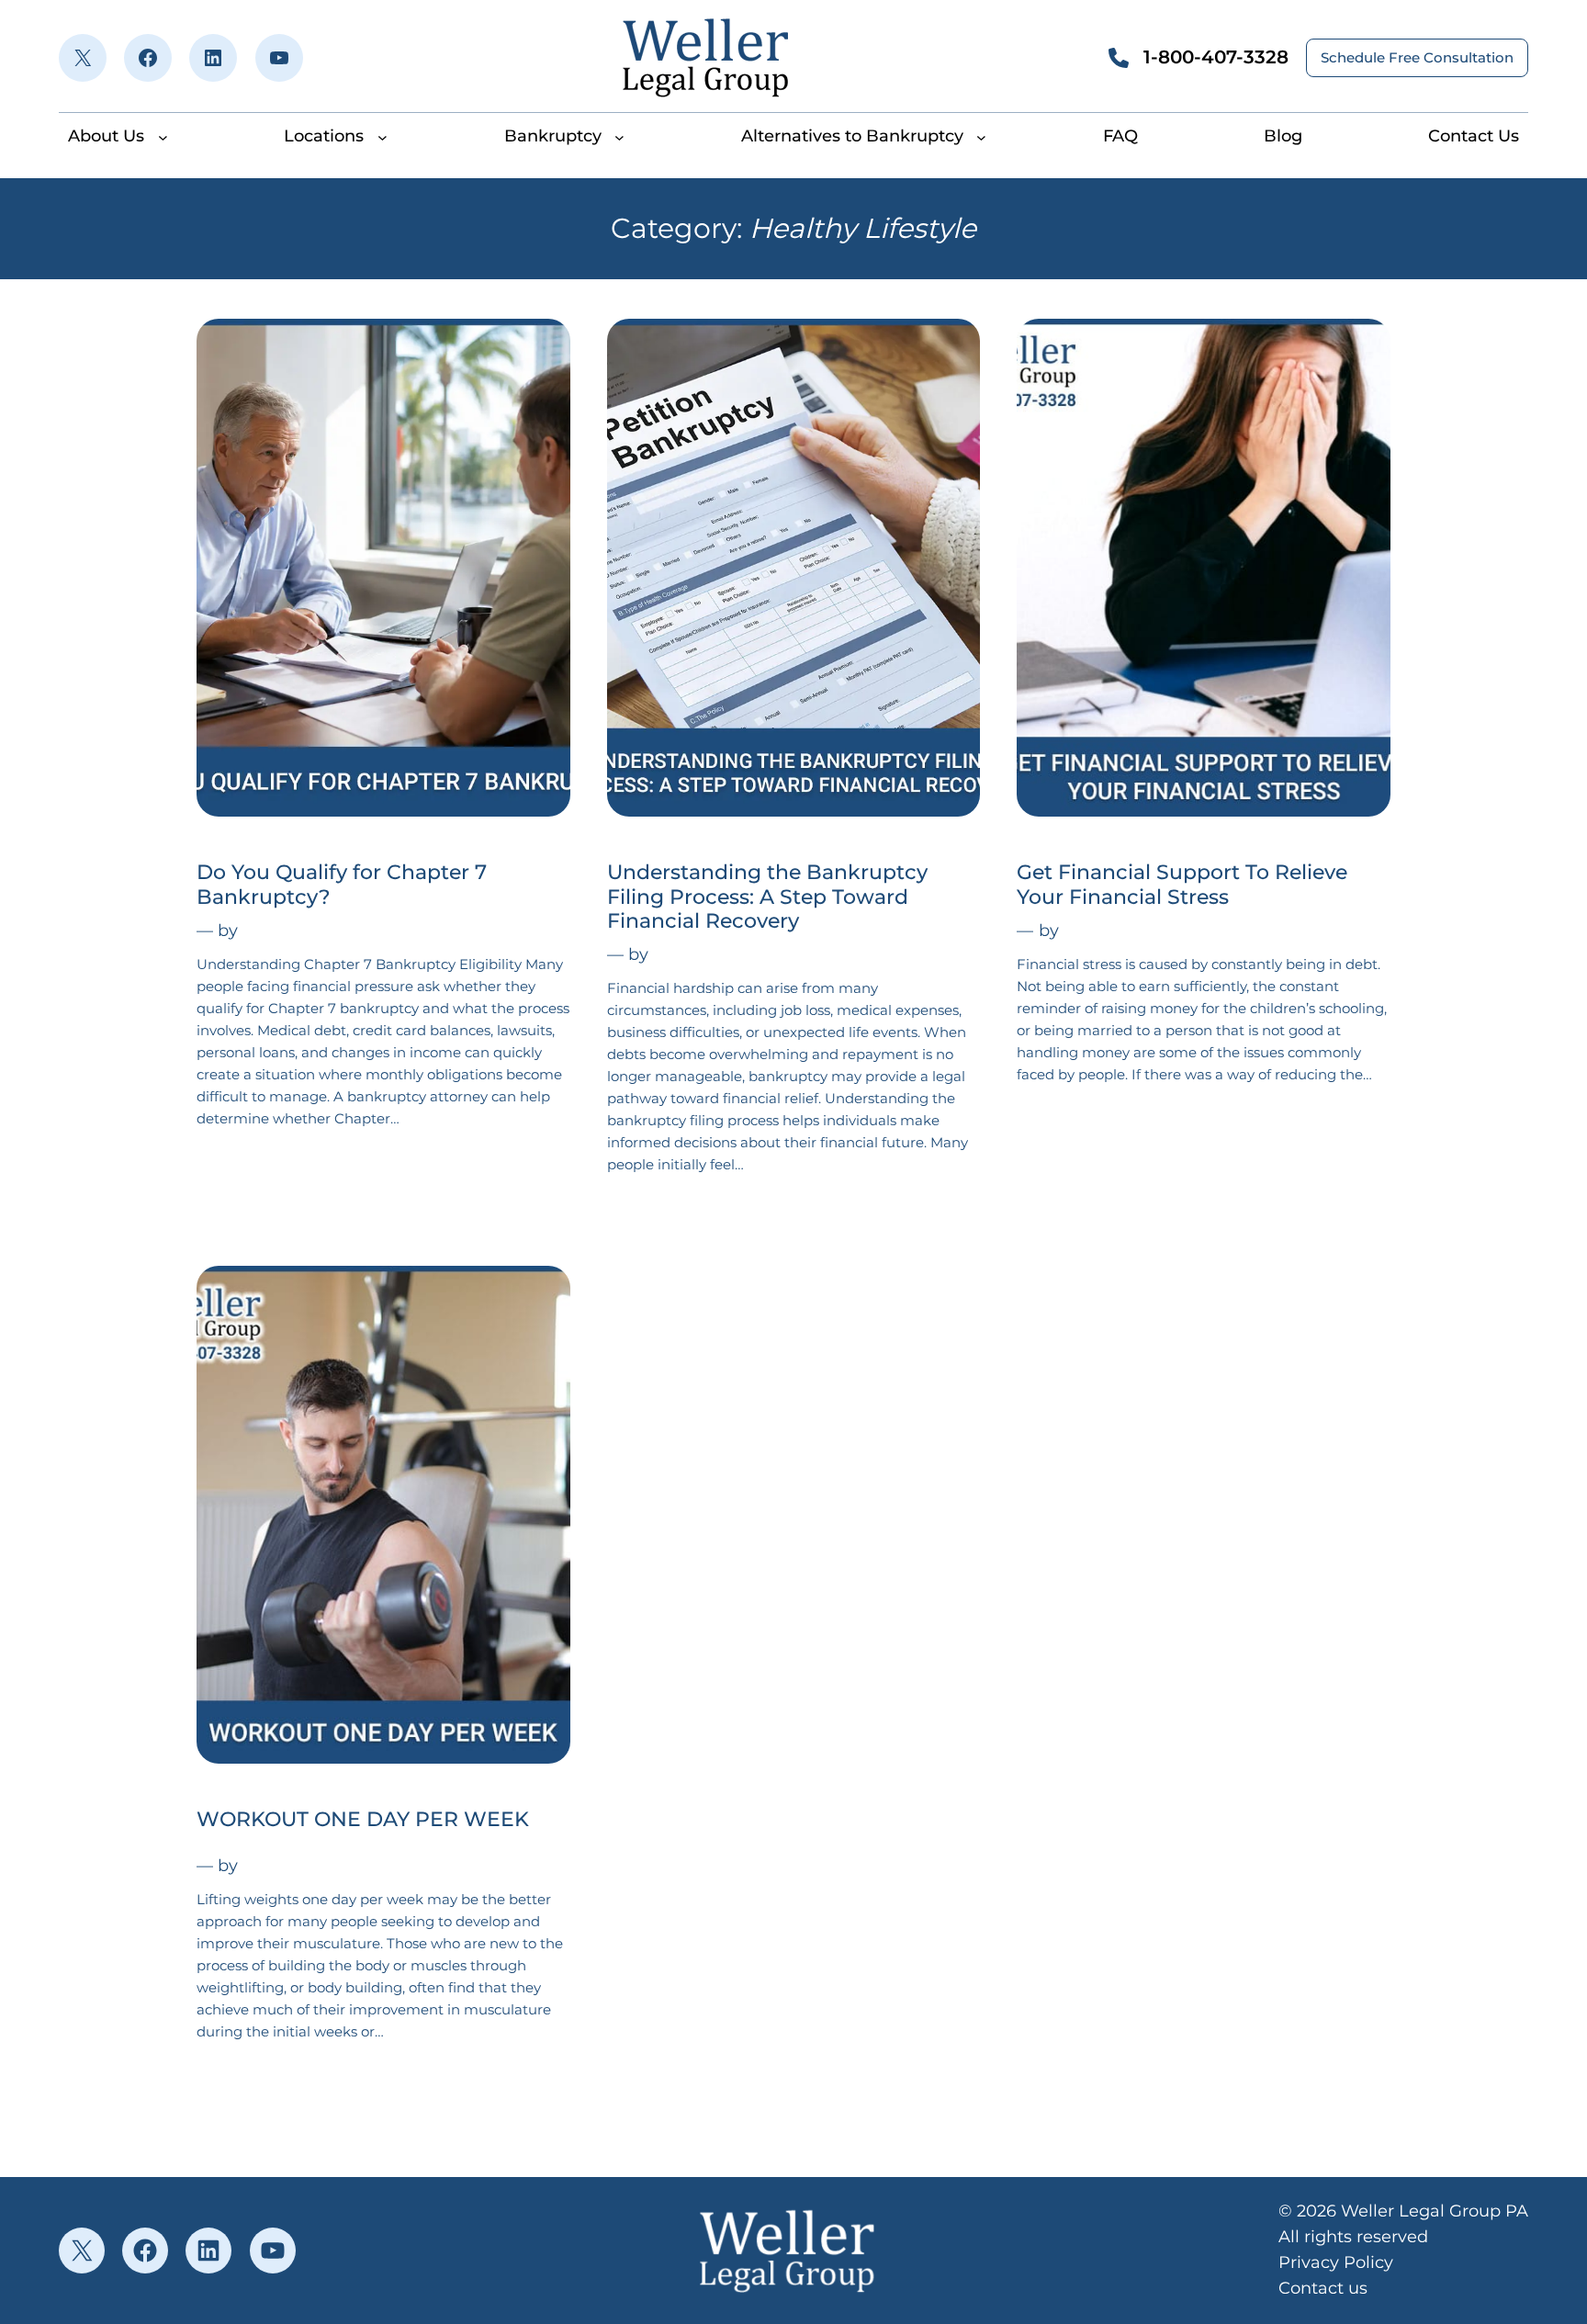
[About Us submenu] (163, 136)
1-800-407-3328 (1216, 57)
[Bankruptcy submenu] (619, 136)
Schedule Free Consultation (1417, 57)
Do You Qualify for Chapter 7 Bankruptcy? (342, 885)
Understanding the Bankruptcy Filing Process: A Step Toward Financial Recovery (767, 897)
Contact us (1323, 2288)
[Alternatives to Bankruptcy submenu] (981, 136)
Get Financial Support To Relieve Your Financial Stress (1182, 885)
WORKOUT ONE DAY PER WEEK (363, 1820)
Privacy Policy (1336, 2262)
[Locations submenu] (383, 136)
